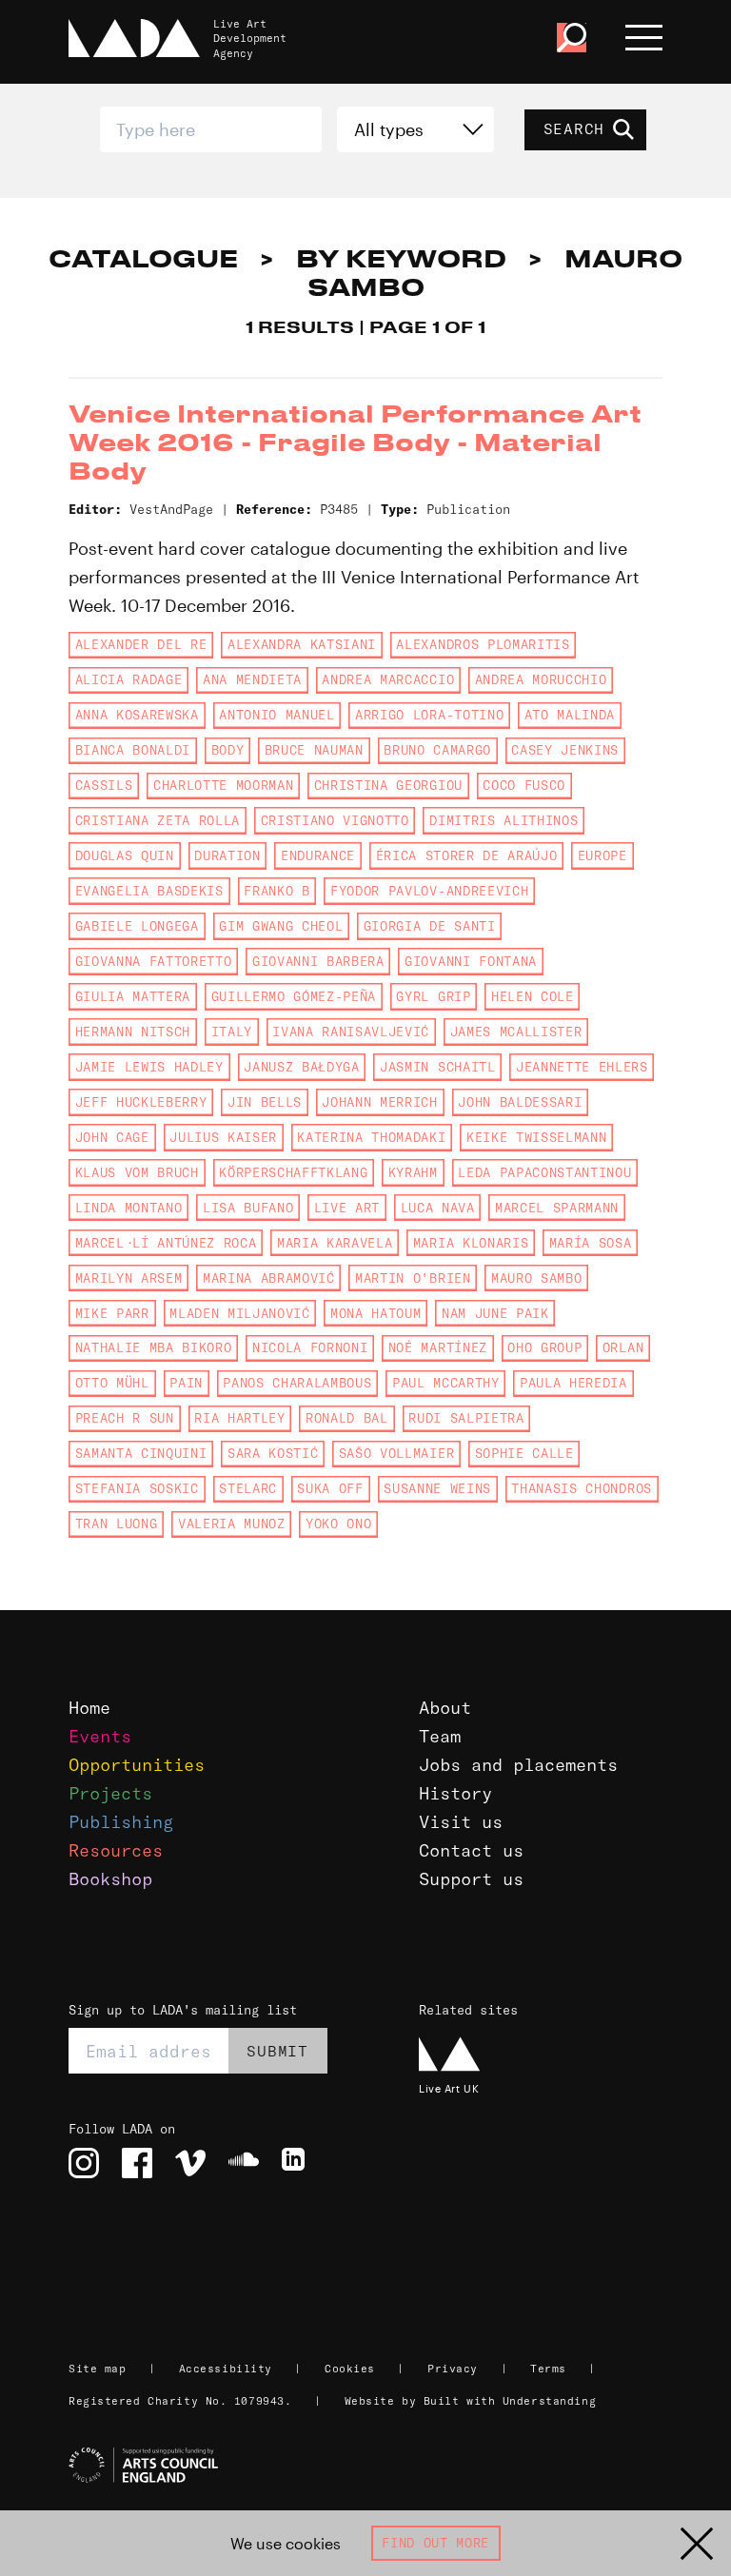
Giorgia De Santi (430, 926)
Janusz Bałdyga (301, 1067)
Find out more (435, 2543)
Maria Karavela (335, 1243)
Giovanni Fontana (471, 961)
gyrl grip (433, 996)
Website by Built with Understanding (471, 2401)
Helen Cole (533, 996)
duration (227, 855)
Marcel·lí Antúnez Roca (166, 1243)
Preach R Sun (125, 1418)
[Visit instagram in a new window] (84, 2163)
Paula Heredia (573, 1383)
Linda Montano (129, 1208)
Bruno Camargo (437, 750)
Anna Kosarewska (137, 715)
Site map (97, 2369)
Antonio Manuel (277, 715)
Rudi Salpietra (466, 1418)
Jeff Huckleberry (141, 1102)
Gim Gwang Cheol (281, 926)
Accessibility (226, 2369)
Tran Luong (117, 1524)
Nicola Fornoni (310, 1347)
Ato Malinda (570, 715)
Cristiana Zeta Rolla (158, 820)
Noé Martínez (438, 1347)
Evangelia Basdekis (149, 891)
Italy (232, 1032)
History (455, 1793)
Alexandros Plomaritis (483, 644)
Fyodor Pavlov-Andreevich (429, 891)
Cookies (350, 2369)
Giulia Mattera (133, 996)
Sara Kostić (273, 1453)
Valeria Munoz (232, 1524)
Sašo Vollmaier (396, 1453)
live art (347, 1208)
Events (100, 1736)
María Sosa (591, 1243)
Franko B (277, 891)
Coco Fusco (524, 785)
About (445, 1708)
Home (89, 1708)
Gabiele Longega (137, 926)
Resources (116, 1850)
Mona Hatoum (375, 1313)
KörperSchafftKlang (293, 1172)
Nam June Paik (495, 1313)
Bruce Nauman (314, 750)
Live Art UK (449, 2088)
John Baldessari (520, 1102)
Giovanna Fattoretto (154, 961)
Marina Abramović (269, 1278)
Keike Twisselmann (536, 1137)
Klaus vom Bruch (137, 1172)
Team (440, 1736)
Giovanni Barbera (318, 961)
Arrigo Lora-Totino (429, 715)
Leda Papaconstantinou (544, 1172)
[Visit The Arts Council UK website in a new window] (373, 2466)
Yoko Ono (338, 1524)
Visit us (461, 1822)
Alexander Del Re (141, 644)
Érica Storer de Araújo (467, 855)
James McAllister (516, 1032)
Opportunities (137, 1765)
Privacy (453, 2369)
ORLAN (623, 1347)
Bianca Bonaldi (133, 750)
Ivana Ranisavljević (351, 1032)
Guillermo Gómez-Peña (294, 996)
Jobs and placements (518, 1765)
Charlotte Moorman (223, 785)
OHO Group (544, 1347)
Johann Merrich (379, 1102)
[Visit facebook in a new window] (137, 2163)
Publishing (121, 1822)
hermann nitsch (133, 1032)
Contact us (471, 1850)
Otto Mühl (112, 1383)
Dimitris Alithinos (504, 820)
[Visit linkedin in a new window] (297, 2163)
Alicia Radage (129, 679)
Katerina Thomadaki (371, 1137)
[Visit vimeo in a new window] (190, 2163)
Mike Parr (112, 1313)
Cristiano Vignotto (335, 820)
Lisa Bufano (248, 1208)
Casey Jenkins (565, 750)
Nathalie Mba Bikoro (154, 1347)
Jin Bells (265, 1102)
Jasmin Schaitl (437, 1067)
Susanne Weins (437, 1488)
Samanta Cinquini (141, 1453)
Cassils (104, 785)
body (228, 750)
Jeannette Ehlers (582, 1067)
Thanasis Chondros (581, 1488)
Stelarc (248, 1488)
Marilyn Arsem (129, 1278)
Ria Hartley (239, 1418)
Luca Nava (438, 1208)
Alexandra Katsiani (302, 644)
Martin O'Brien (413, 1278)
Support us (471, 1879)
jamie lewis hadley (149, 1067)
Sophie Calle (524, 1453)
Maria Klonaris (471, 1243)
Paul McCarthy (446, 1383)
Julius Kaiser (223, 1137)
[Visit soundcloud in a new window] (244, 2163)
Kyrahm (413, 1172)
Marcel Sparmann (557, 1208)
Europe (603, 855)
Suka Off (330, 1488)
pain (186, 1383)
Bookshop (110, 1879)
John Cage (112, 1137)
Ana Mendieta (252, 679)
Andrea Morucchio (541, 679)
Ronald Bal (347, 1418)
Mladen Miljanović (239, 1313)
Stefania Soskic (137, 1488)
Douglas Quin (125, 855)
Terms (548, 2369)
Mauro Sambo (536, 1278)
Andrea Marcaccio (388, 679)
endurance (318, 855)
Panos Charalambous (297, 1383)
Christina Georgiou (388, 785)
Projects (110, 1793)
